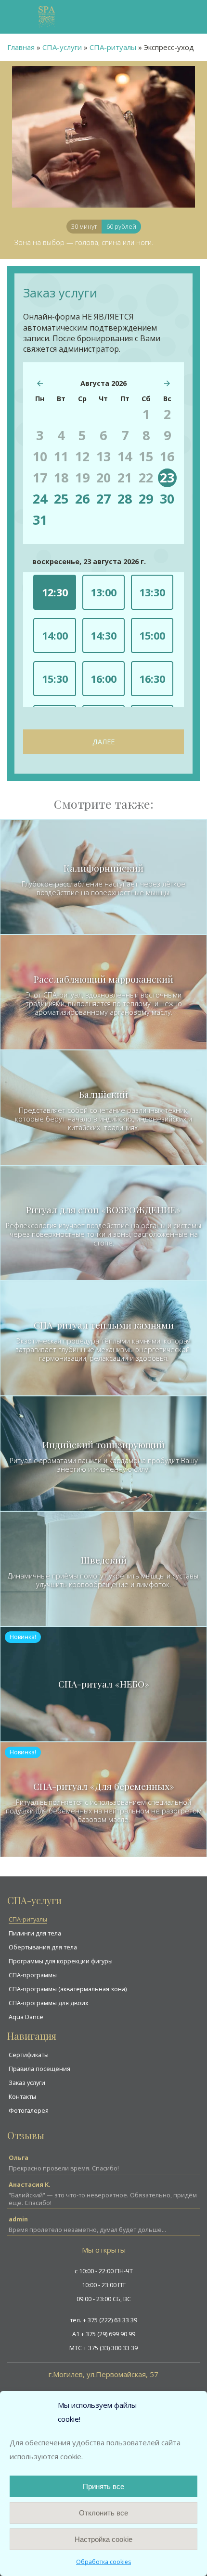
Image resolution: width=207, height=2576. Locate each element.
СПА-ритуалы (28, 1919)
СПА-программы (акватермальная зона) (68, 1989)
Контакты (22, 2097)
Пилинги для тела (35, 1933)
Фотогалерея (29, 2111)
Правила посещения (39, 2069)
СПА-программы (33, 1975)
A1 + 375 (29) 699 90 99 (104, 2334)
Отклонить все (103, 2513)
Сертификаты (29, 2055)
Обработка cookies (103, 2562)
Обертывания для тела (43, 1947)
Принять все (103, 2486)
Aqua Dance (26, 2017)
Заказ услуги (27, 2083)
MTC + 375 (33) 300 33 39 (103, 2348)
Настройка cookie (103, 2539)
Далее (103, 742)
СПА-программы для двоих (49, 2003)
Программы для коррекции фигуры (61, 1961)
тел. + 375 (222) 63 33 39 (103, 2320)
